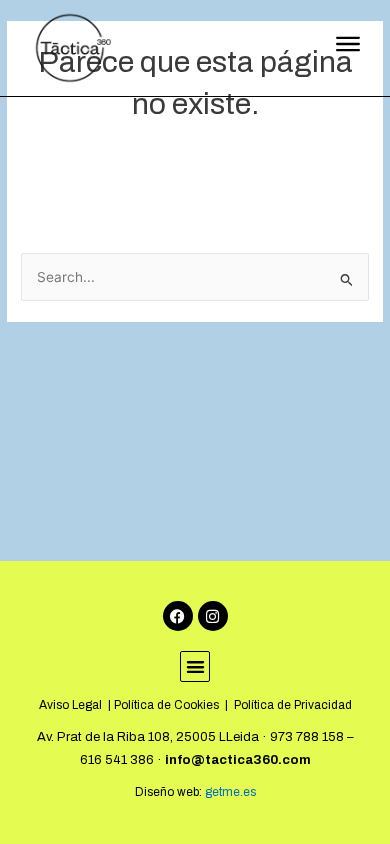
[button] (195, 666)
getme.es (229, 792)
